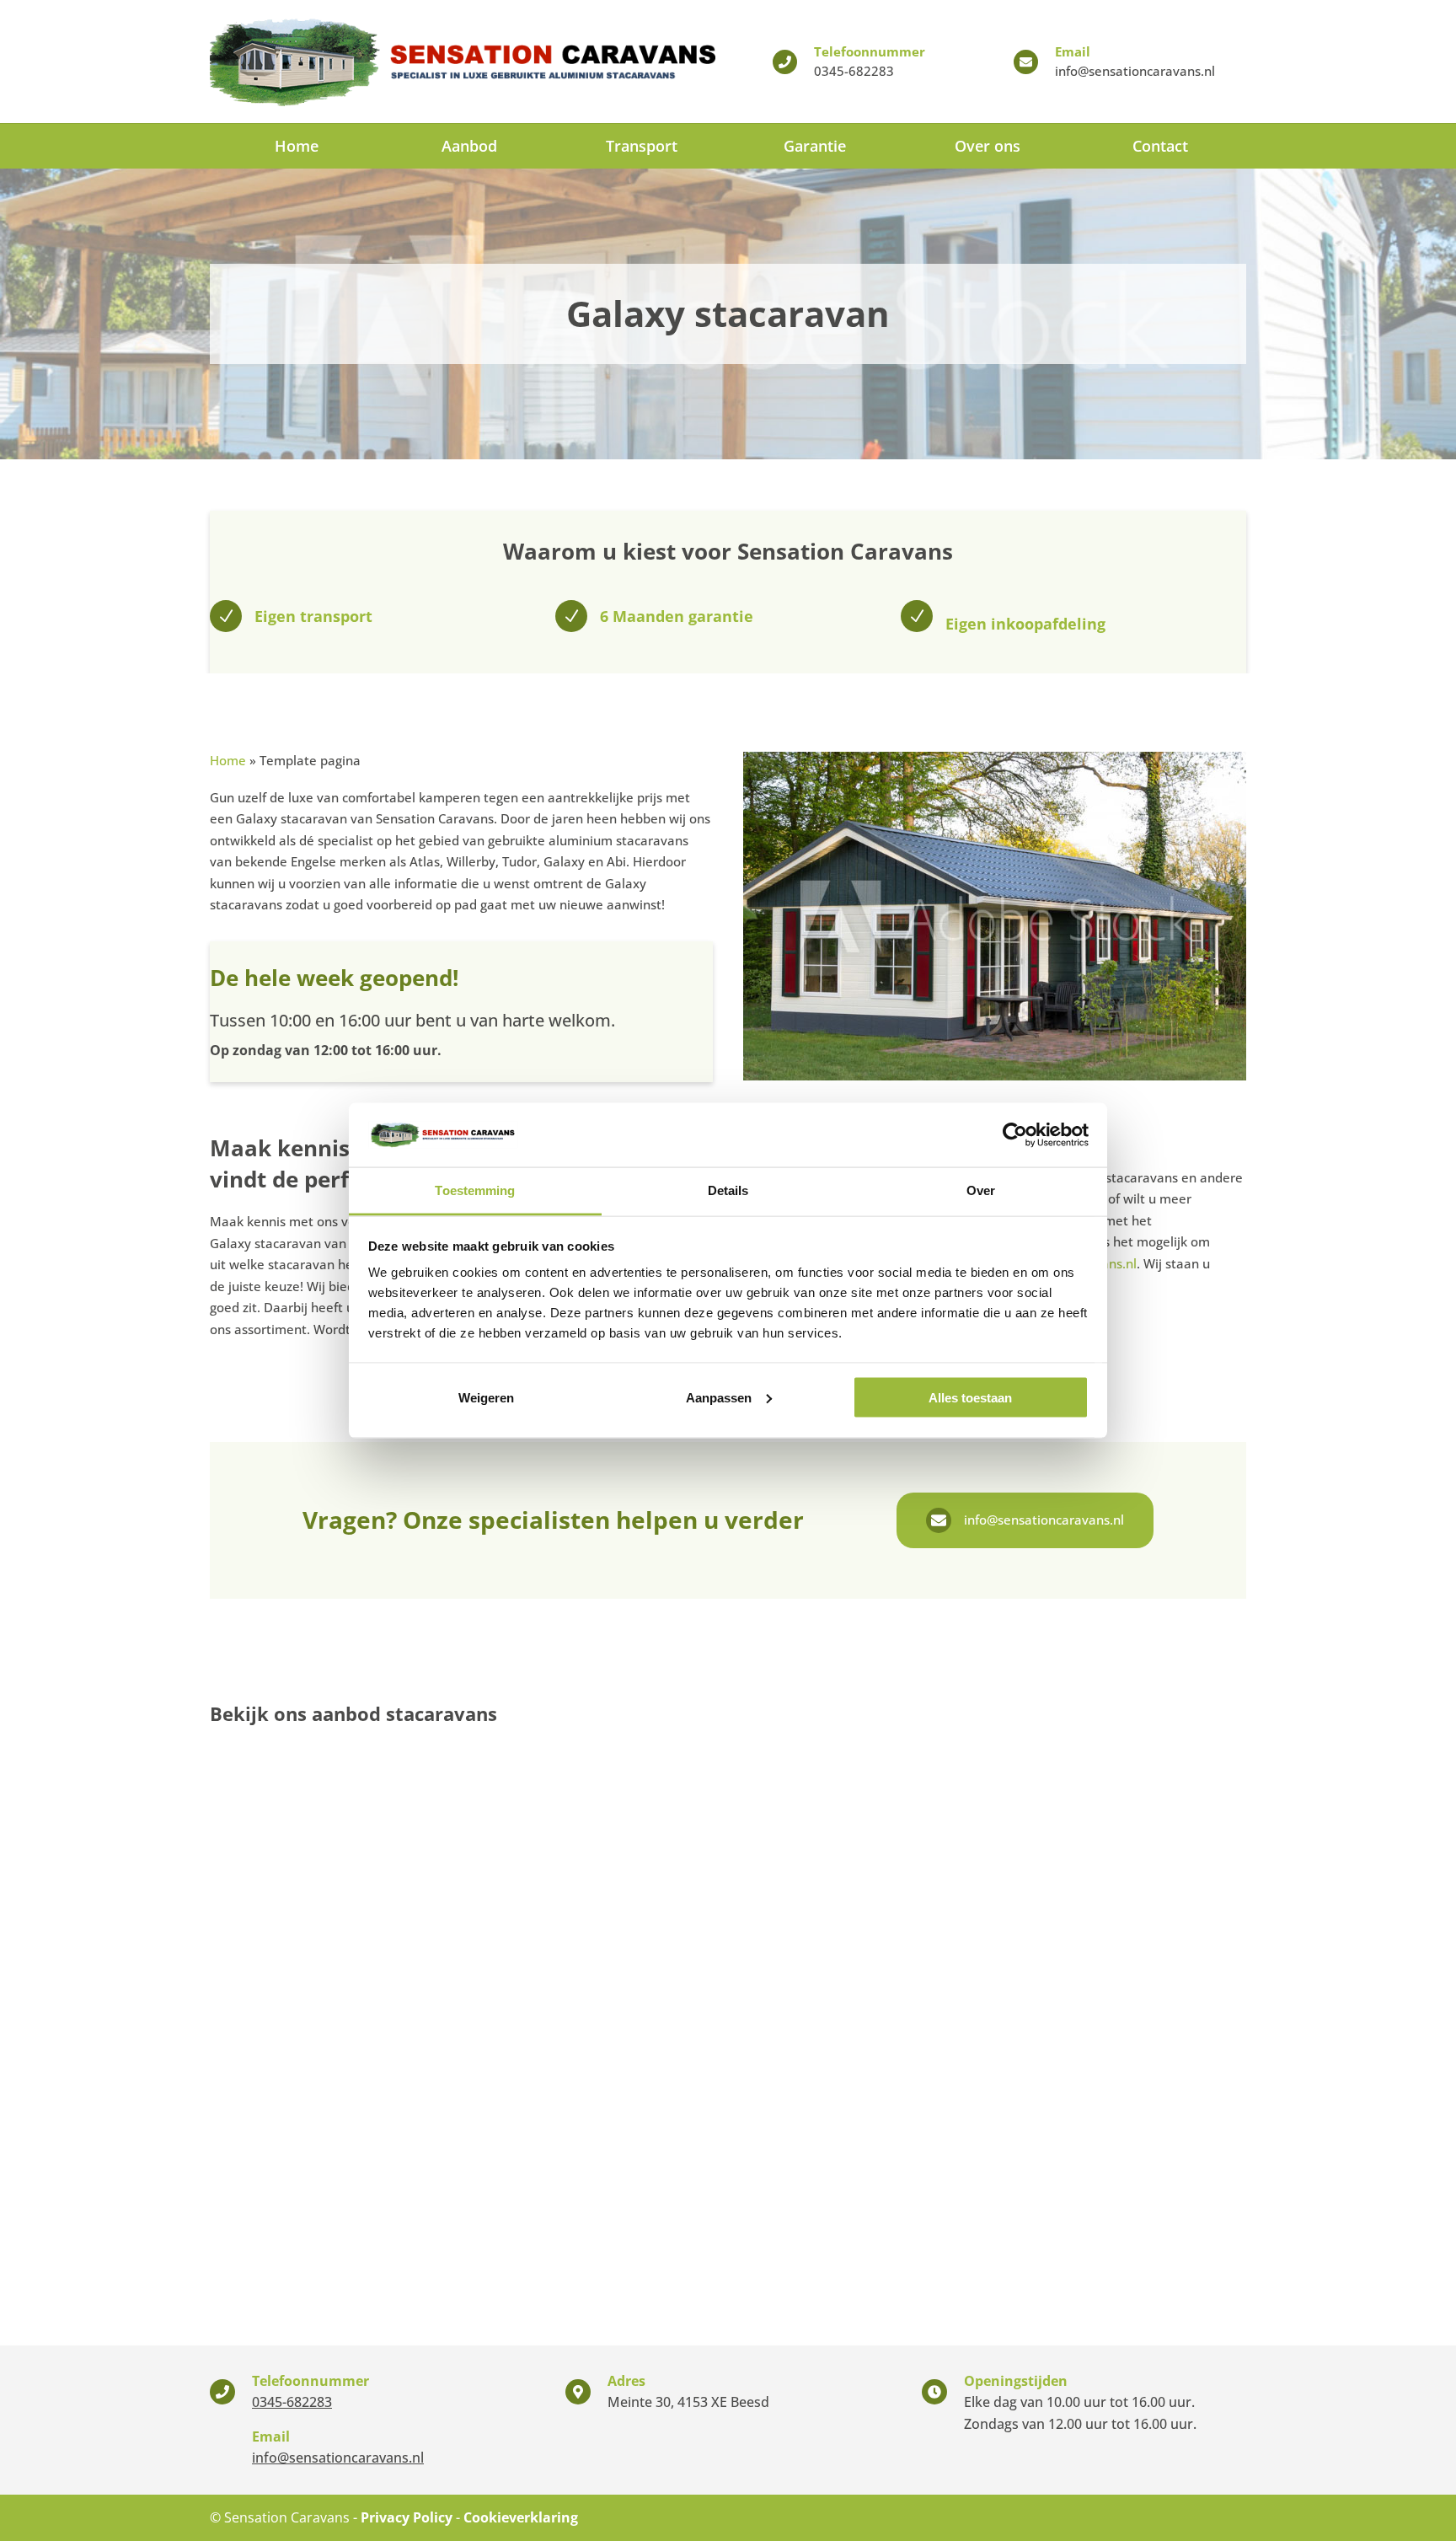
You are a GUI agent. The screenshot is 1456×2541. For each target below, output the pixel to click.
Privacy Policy (407, 2517)
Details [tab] (728, 1190)
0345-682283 (854, 71)
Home (297, 146)
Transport (642, 146)
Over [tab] (981, 1190)
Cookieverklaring (521, 2517)
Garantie (815, 146)
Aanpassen (719, 1397)
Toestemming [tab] (475, 1190)
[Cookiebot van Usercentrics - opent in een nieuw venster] (1015, 1134)
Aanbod (469, 146)
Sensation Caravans (287, 2517)
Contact (1160, 146)
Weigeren (486, 1397)
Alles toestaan (970, 1397)
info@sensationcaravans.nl (1135, 71)
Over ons (988, 146)
